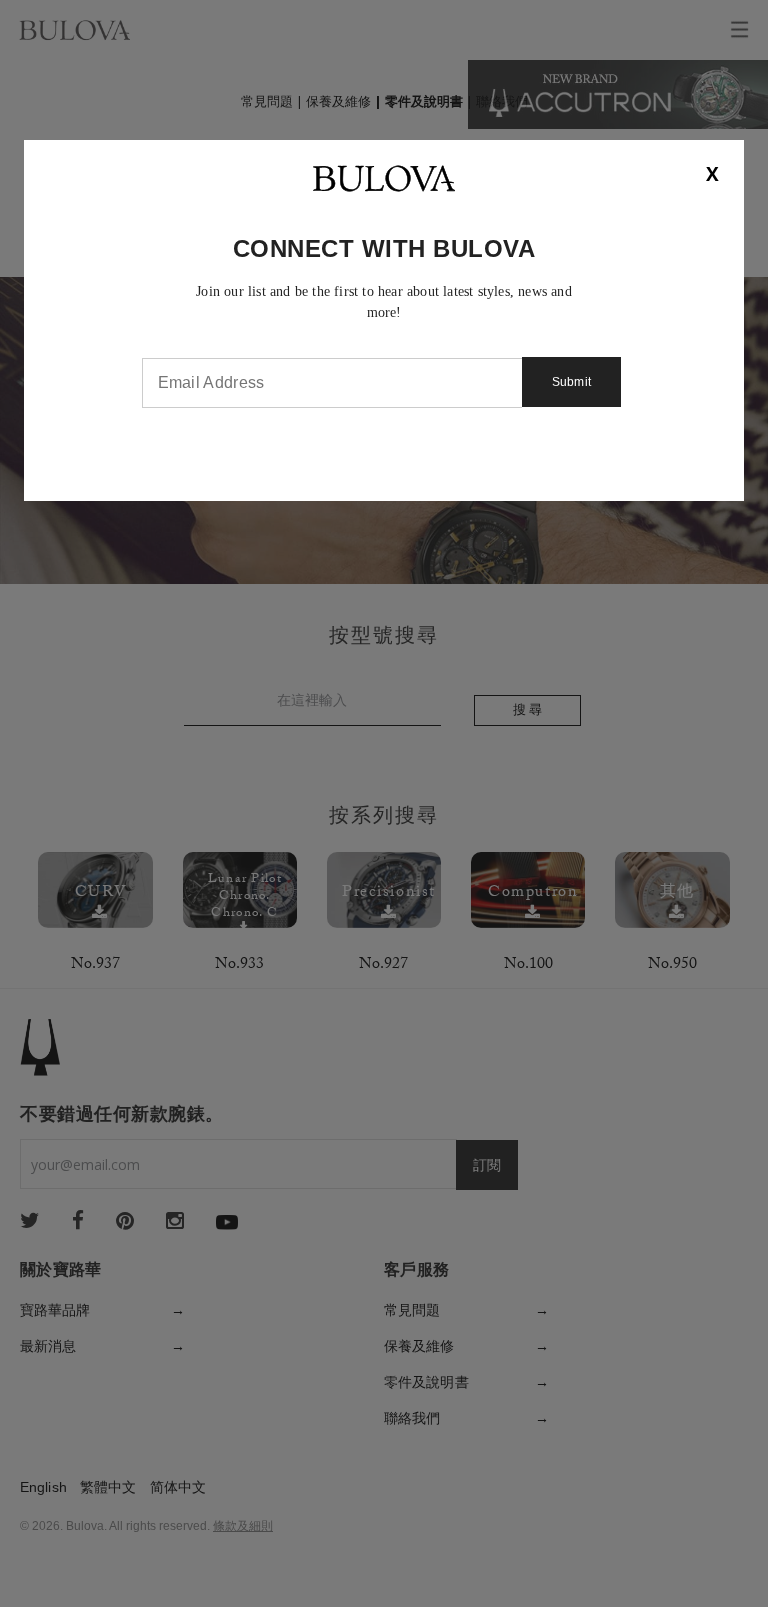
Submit (572, 382)
